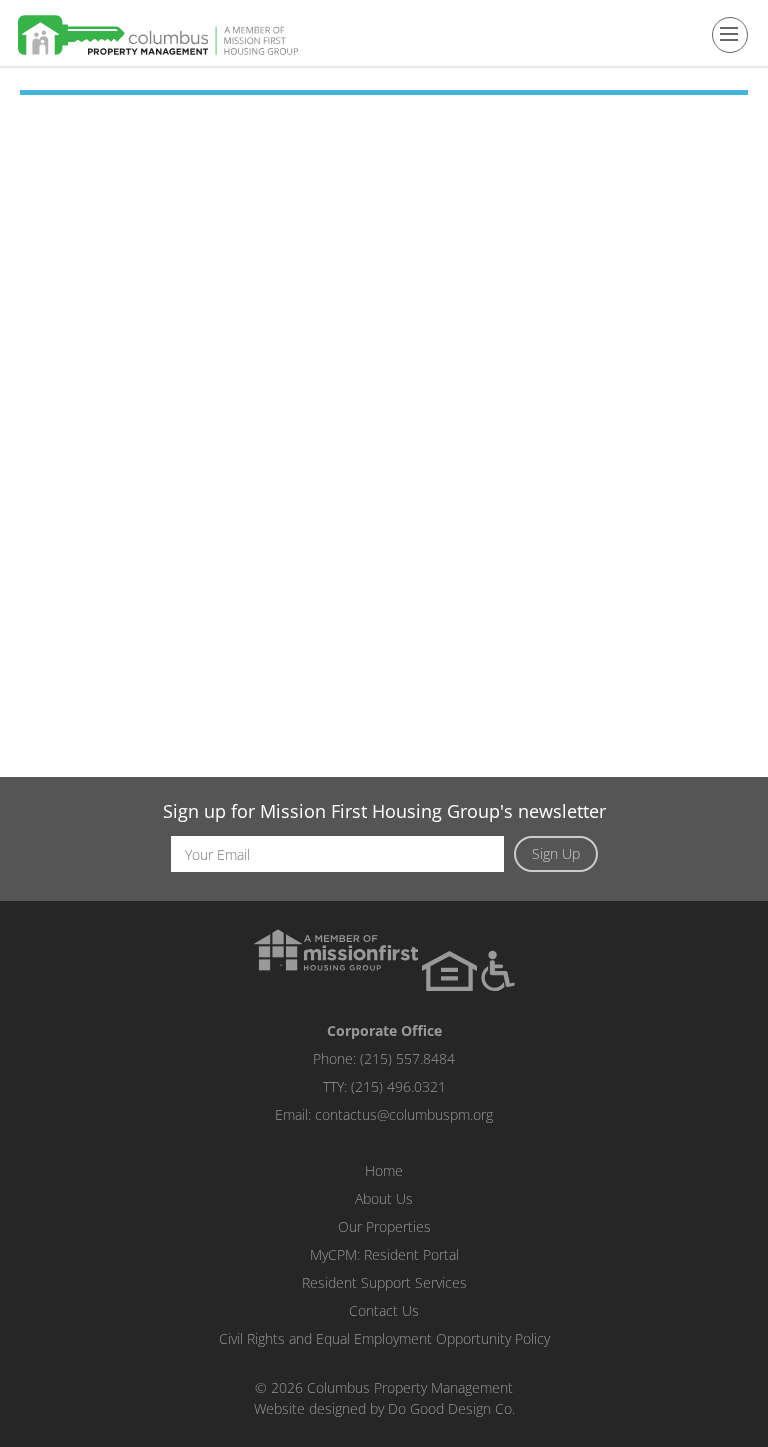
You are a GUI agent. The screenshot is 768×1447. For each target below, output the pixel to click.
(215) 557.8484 (407, 1058)
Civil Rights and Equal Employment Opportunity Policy (384, 1338)
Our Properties (384, 1226)
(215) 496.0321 (398, 1086)
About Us (384, 1198)
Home (384, 1170)
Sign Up (556, 853)
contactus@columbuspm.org (404, 1114)
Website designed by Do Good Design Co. (384, 1408)
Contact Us (384, 1310)
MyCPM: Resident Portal (384, 1254)
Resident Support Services (384, 1282)
